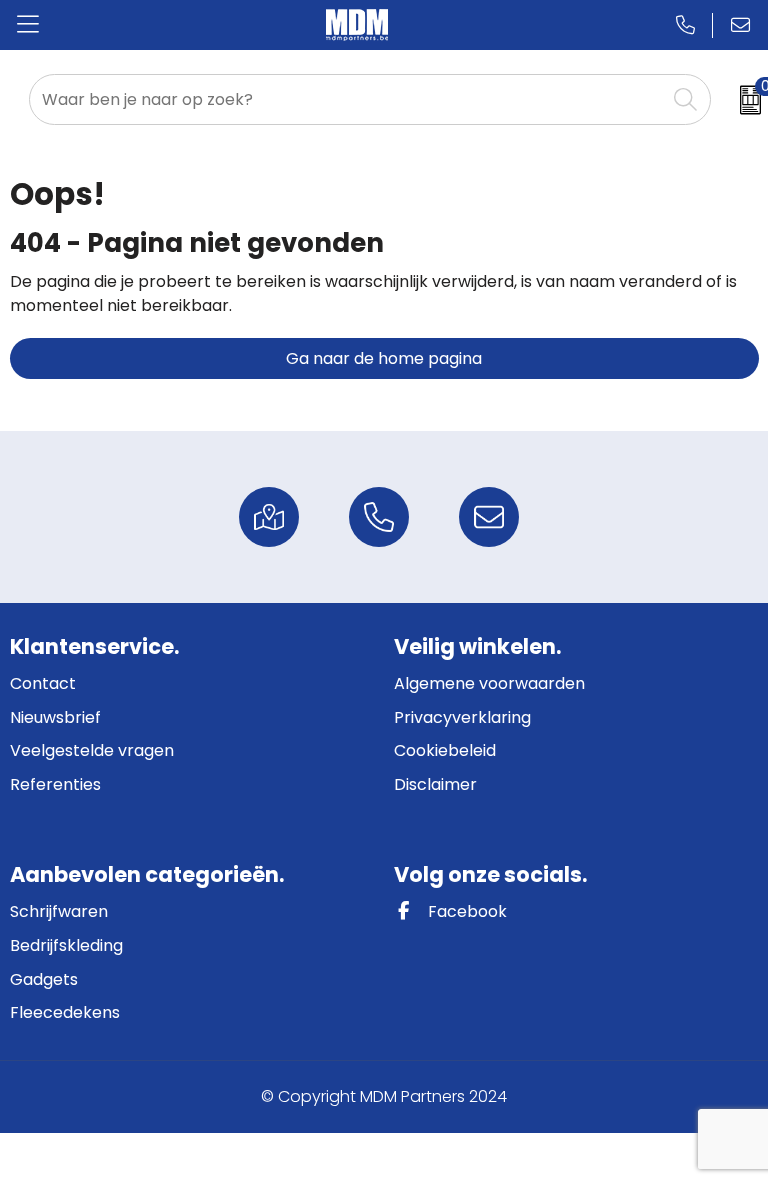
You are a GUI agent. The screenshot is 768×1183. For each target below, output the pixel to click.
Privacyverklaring (462, 717)
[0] (744, 100)
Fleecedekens (65, 1012)
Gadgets (44, 979)
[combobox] (348, 99)
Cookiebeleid (445, 750)
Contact (43, 683)
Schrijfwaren (59, 911)
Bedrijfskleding (66, 945)
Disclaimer (435, 784)
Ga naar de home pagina (384, 358)
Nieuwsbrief (55, 717)
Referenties (55, 784)
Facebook (465, 911)
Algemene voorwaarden (489, 683)
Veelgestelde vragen (92, 750)
